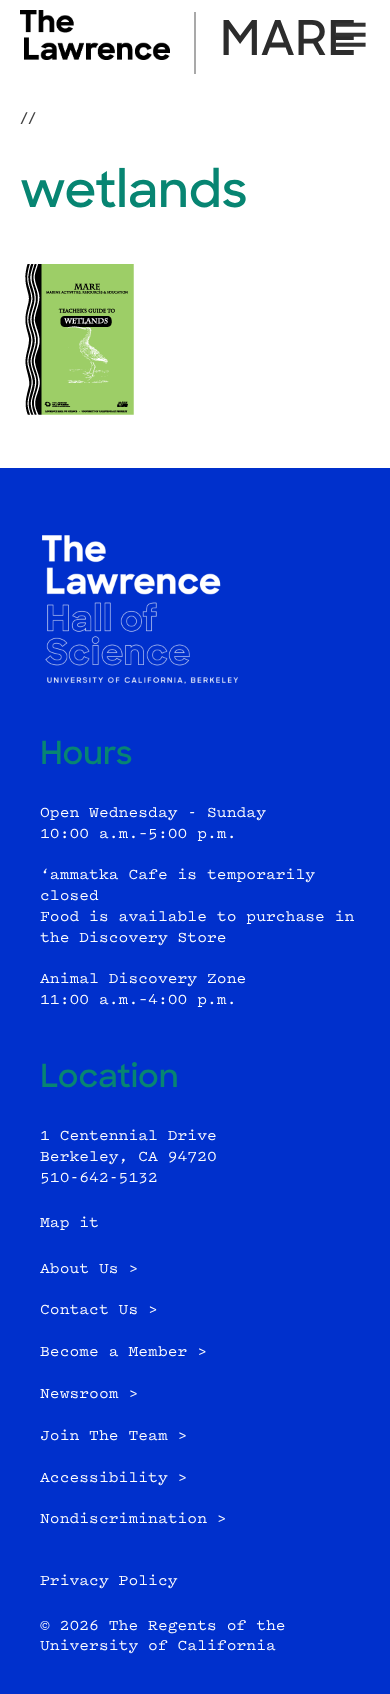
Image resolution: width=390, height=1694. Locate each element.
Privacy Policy (109, 1581)
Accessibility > (113, 1478)
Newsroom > (89, 1394)
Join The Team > (113, 1436)
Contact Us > (99, 1310)
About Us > (89, 1269)
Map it (69, 1223)
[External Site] (95, 56)
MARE (288, 43)
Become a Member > (123, 1352)
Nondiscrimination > (133, 1519)
